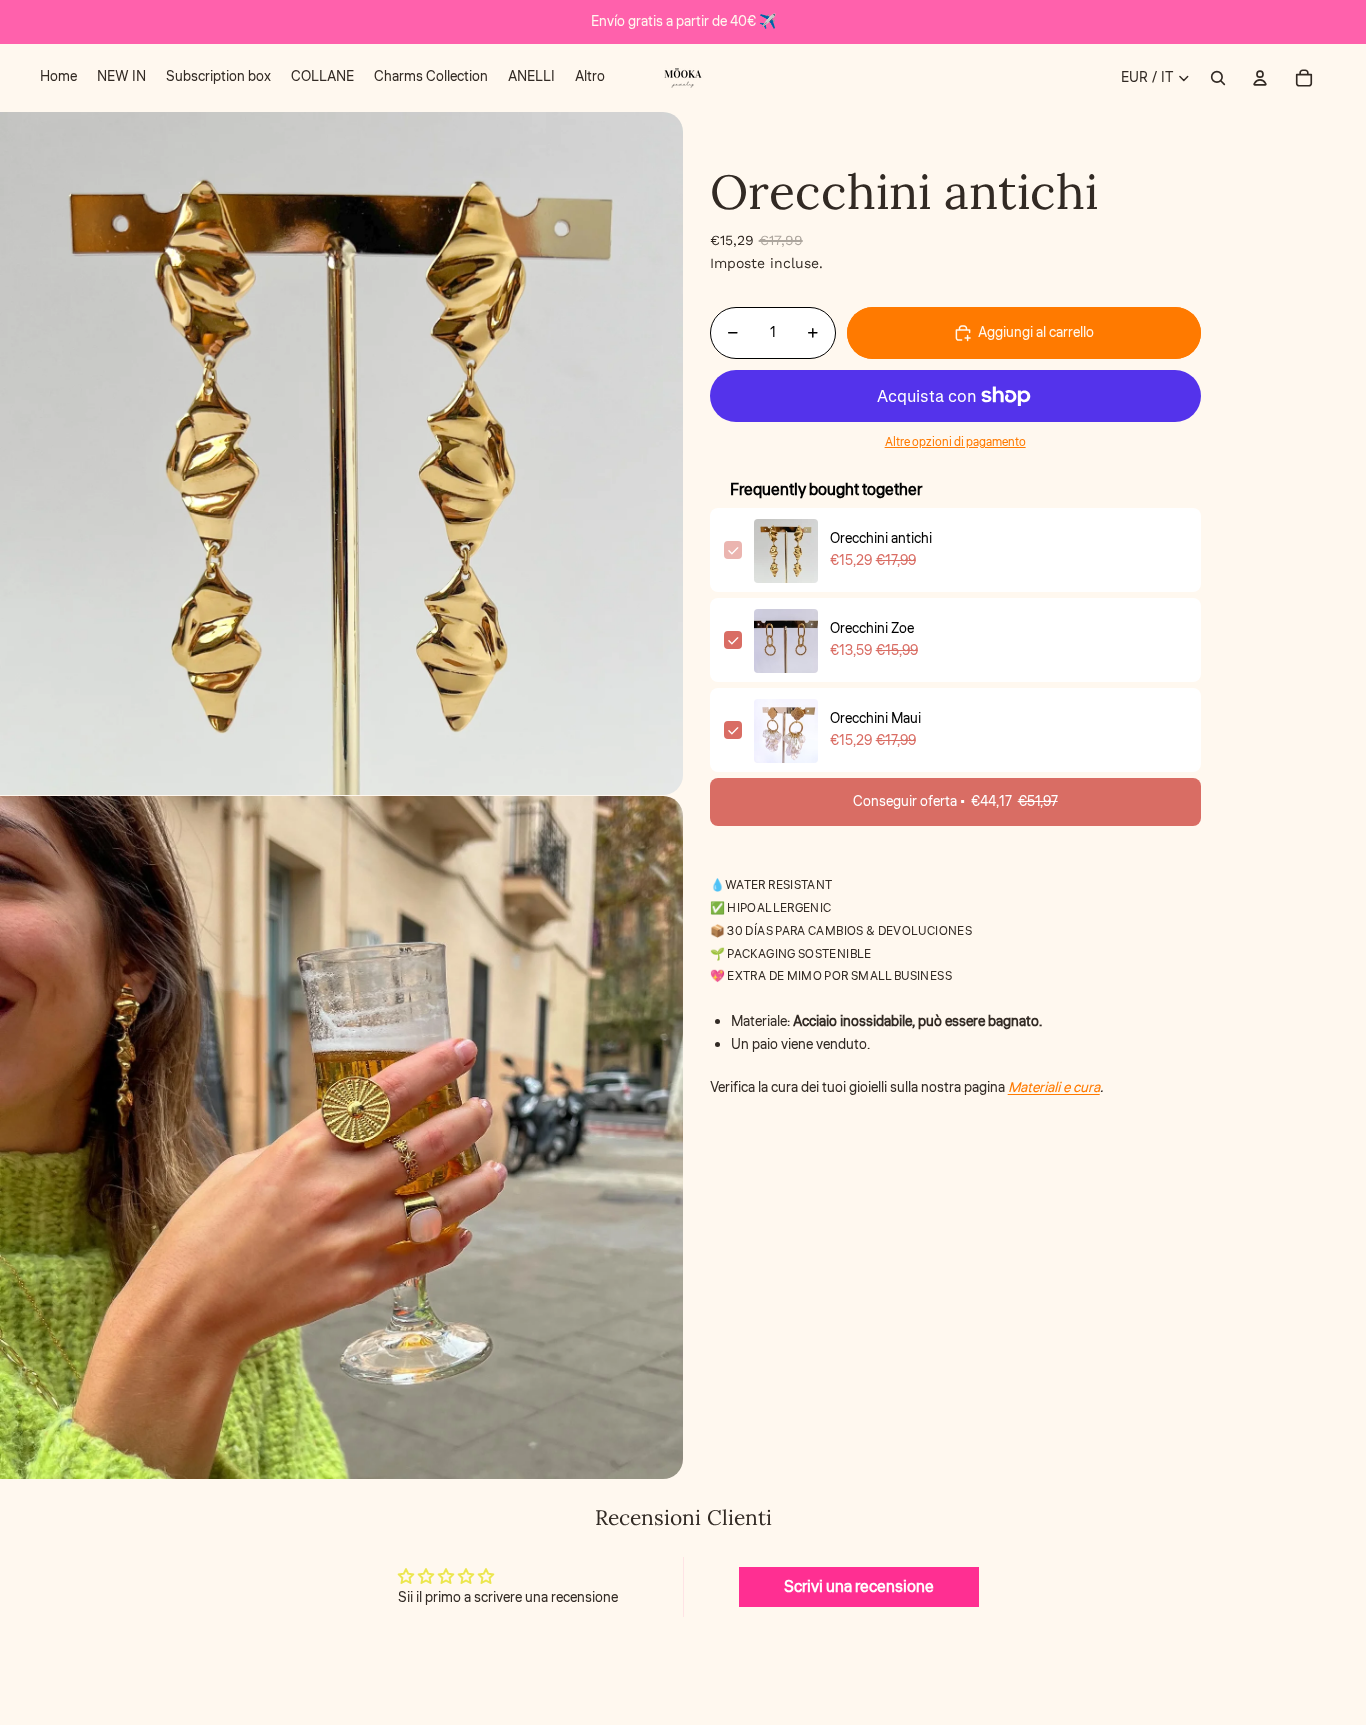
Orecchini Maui (875, 720)
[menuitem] (58, 78)
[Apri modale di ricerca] (1218, 78)
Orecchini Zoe (872, 630)
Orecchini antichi (881, 540)
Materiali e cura (1054, 1088)
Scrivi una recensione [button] (859, 1587)
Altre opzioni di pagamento (955, 442)
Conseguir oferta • (955, 803)
